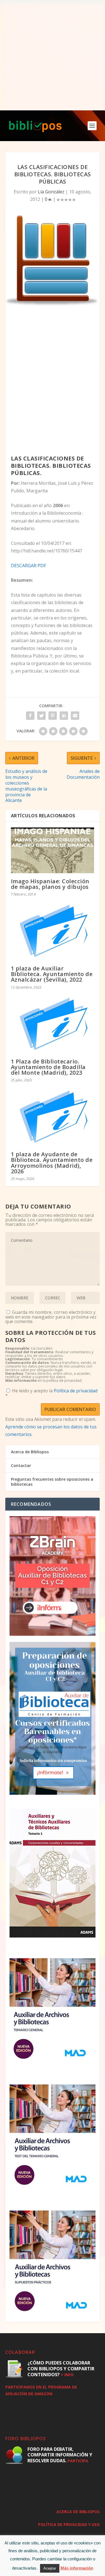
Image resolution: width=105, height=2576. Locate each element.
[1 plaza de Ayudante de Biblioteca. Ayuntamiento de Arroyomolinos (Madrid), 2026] (53, 1117)
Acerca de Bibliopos (30, 1452)
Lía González (51, 192)
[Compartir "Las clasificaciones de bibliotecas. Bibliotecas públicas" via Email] (75, 716)
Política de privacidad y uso (69, 2524)
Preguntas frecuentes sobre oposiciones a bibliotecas (52, 1482)
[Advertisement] (53, 55)
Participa (78, 2461)
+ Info (67, 2375)
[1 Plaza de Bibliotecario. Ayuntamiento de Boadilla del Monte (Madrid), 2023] (53, 1024)
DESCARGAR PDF (28, 566)
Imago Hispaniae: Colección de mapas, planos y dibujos (50, 884)
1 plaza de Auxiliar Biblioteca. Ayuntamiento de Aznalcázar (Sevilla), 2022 (52, 974)
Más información (77, 2568)
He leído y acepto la (51, 1393)
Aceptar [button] (50, 2568)
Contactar (21, 1465)
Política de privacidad (76, 1391)
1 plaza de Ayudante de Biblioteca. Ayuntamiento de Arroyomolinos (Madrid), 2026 (52, 1163)
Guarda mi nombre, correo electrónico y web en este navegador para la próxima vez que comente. (51, 1317)
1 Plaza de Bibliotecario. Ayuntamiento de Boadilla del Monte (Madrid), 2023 (48, 1067)
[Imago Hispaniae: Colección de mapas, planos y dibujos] (53, 850)
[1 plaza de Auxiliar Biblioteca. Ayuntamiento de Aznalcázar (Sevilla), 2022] (53, 931)
